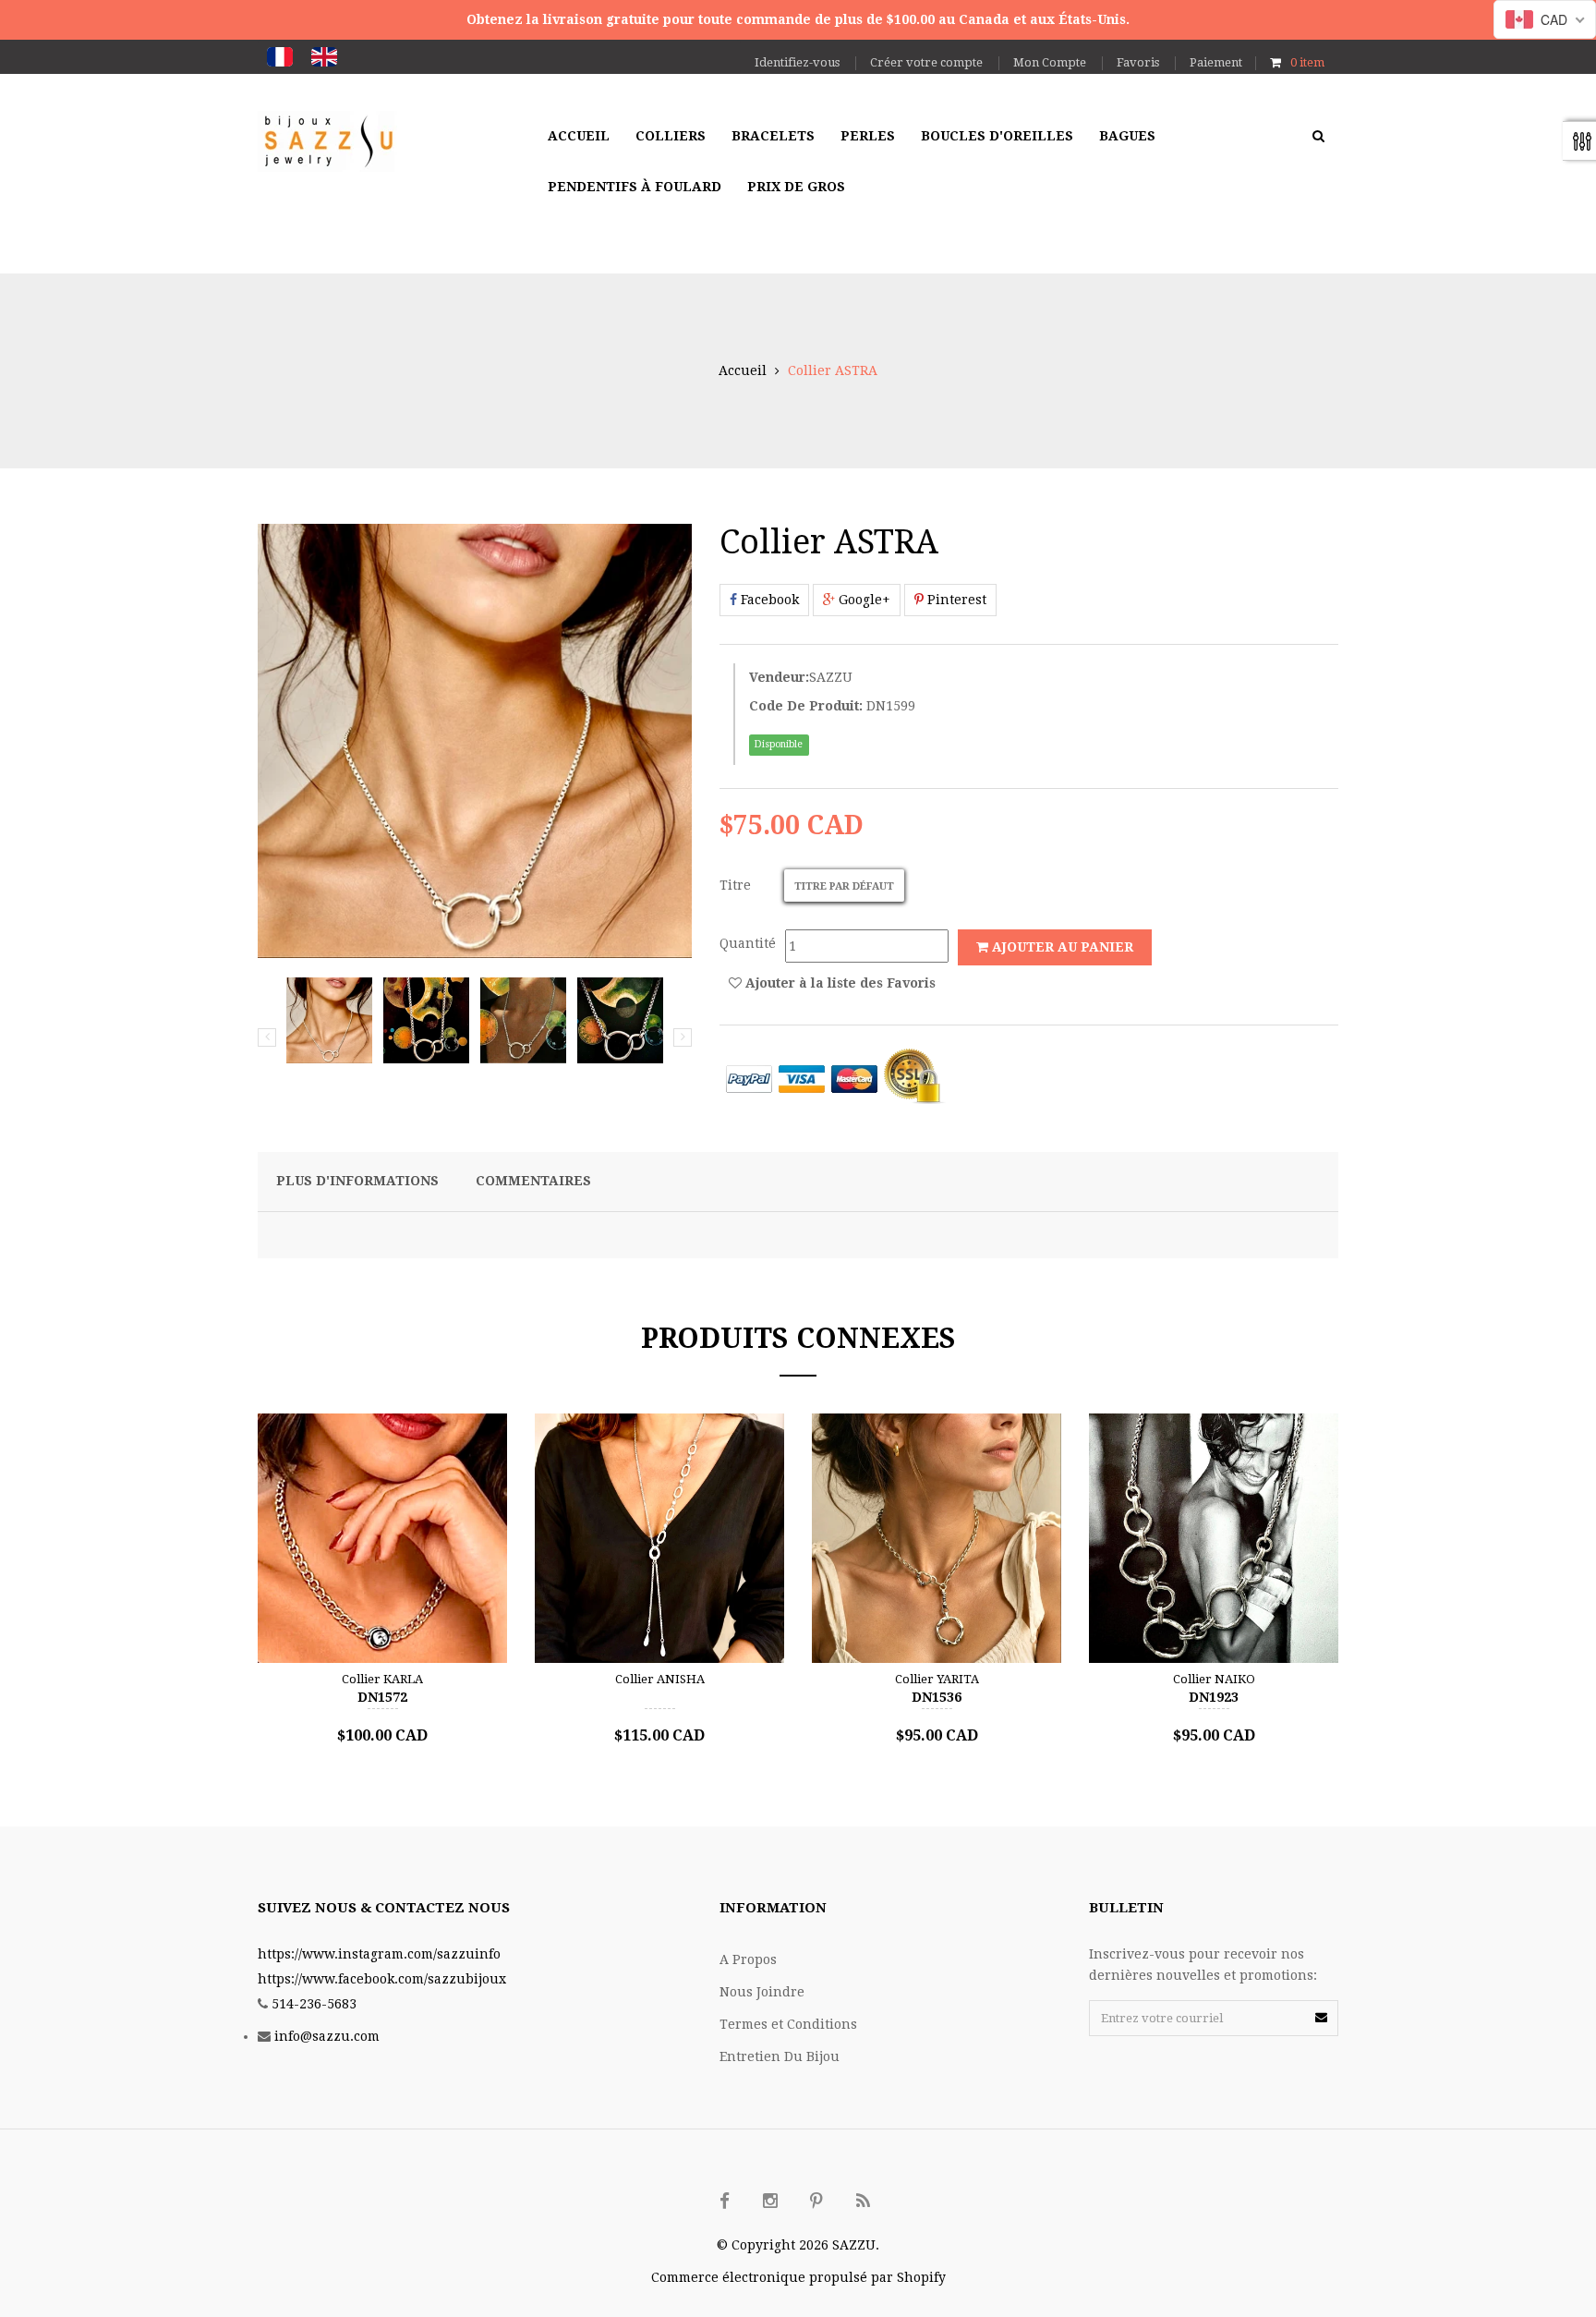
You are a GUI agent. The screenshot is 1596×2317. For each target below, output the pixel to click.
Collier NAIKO (1214, 1679)
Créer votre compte (926, 62)
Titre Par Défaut (844, 886)
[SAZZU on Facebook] (724, 2202)
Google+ (863, 600)
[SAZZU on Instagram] (770, 2202)
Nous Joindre (762, 1992)
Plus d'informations (357, 1181)
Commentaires (533, 1181)
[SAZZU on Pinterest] (816, 2202)
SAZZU (831, 677)
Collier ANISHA (660, 1679)
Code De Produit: (806, 706)
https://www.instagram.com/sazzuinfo (379, 1954)
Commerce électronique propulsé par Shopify (798, 2277)
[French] (280, 57)
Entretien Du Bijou (780, 2056)
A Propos (748, 1959)
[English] (324, 57)
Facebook (768, 600)
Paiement (1216, 62)
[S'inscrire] (1321, 2017)
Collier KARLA (382, 1679)
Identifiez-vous (797, 62)
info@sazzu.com (327, 2036)
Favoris (1138, 62)
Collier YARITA (937, 1679)
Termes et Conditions (788, 2024)
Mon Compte (1050, 62)
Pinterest (955, 600)
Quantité (748, 943)
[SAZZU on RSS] (863, 2202)
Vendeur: (779, 677)
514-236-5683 (314, 2004)
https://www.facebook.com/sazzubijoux (382, 1979)
